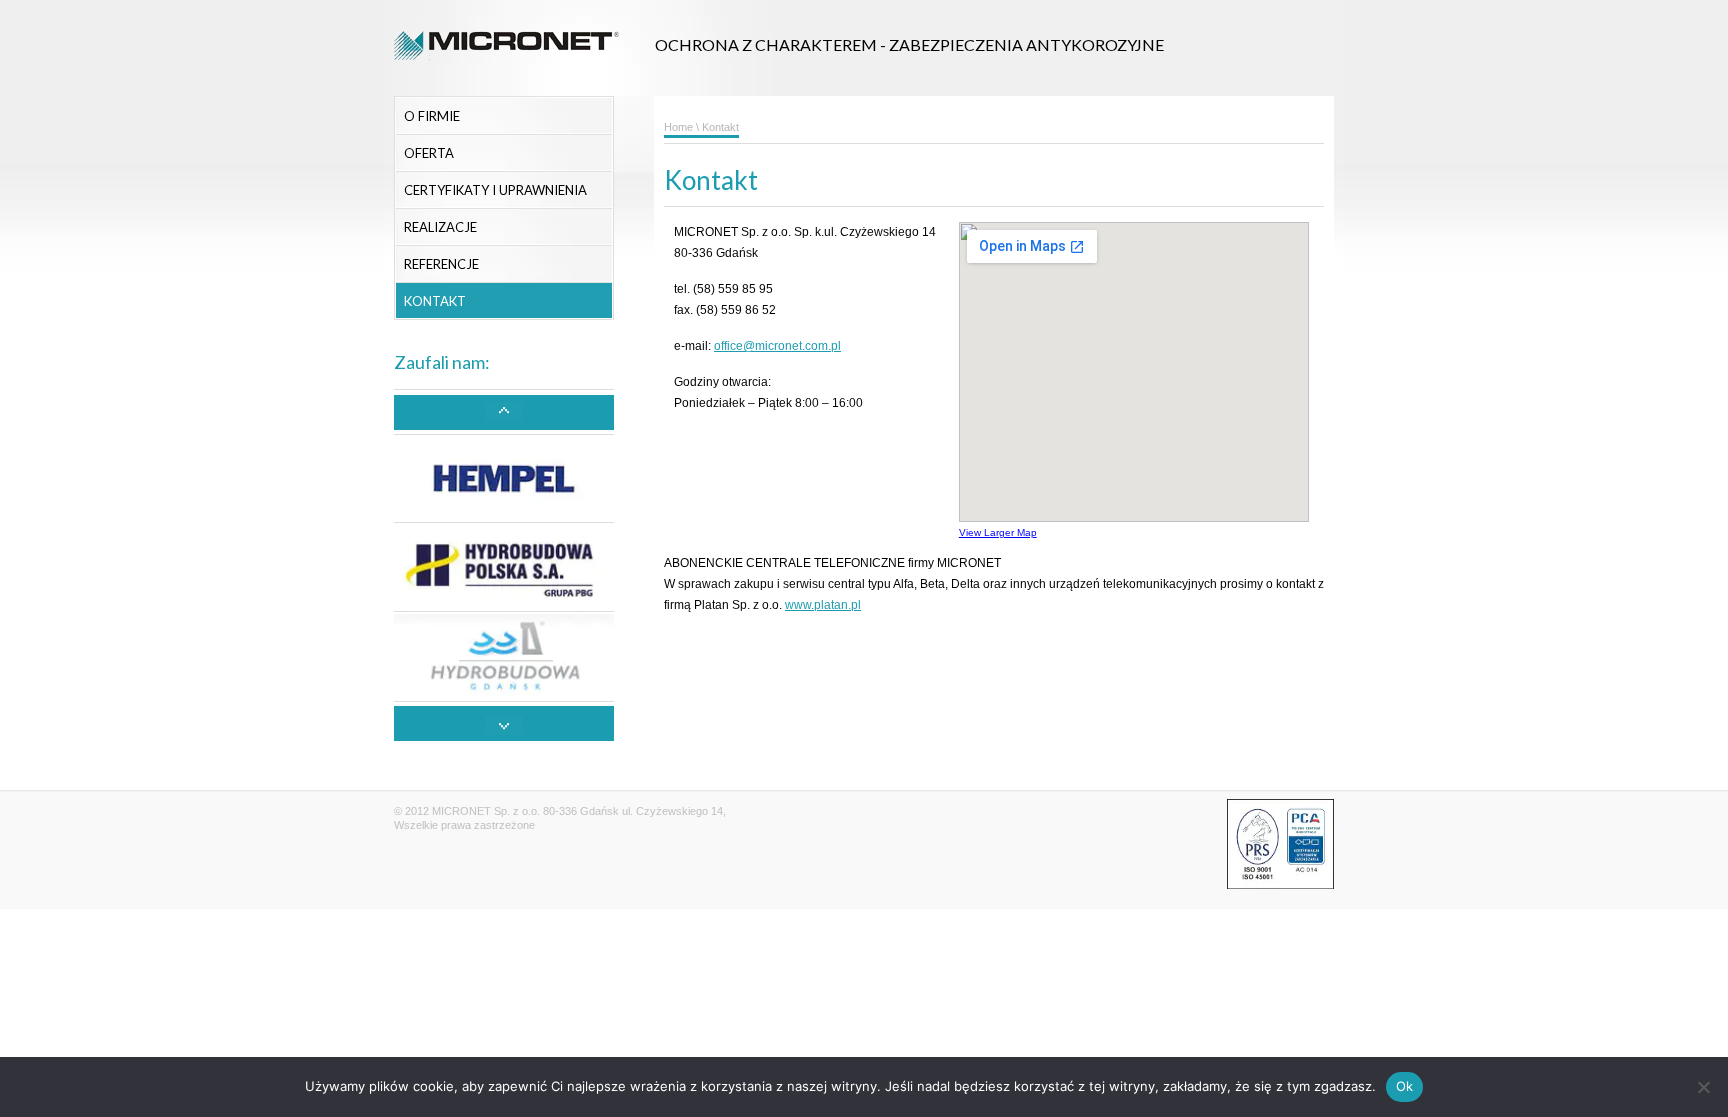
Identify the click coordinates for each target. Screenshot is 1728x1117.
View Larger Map (998, 532)
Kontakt (435, 301)
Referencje (441, 264)
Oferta (429, 153)
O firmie (432, 116)
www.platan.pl (823, 605)
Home (678, 127)
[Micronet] (506, 72)
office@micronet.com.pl (777, 346)
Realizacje (440, 227)
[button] (504, 412)
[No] (1703, 1087)
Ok (1405, 1086)
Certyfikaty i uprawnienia (495, 190)
